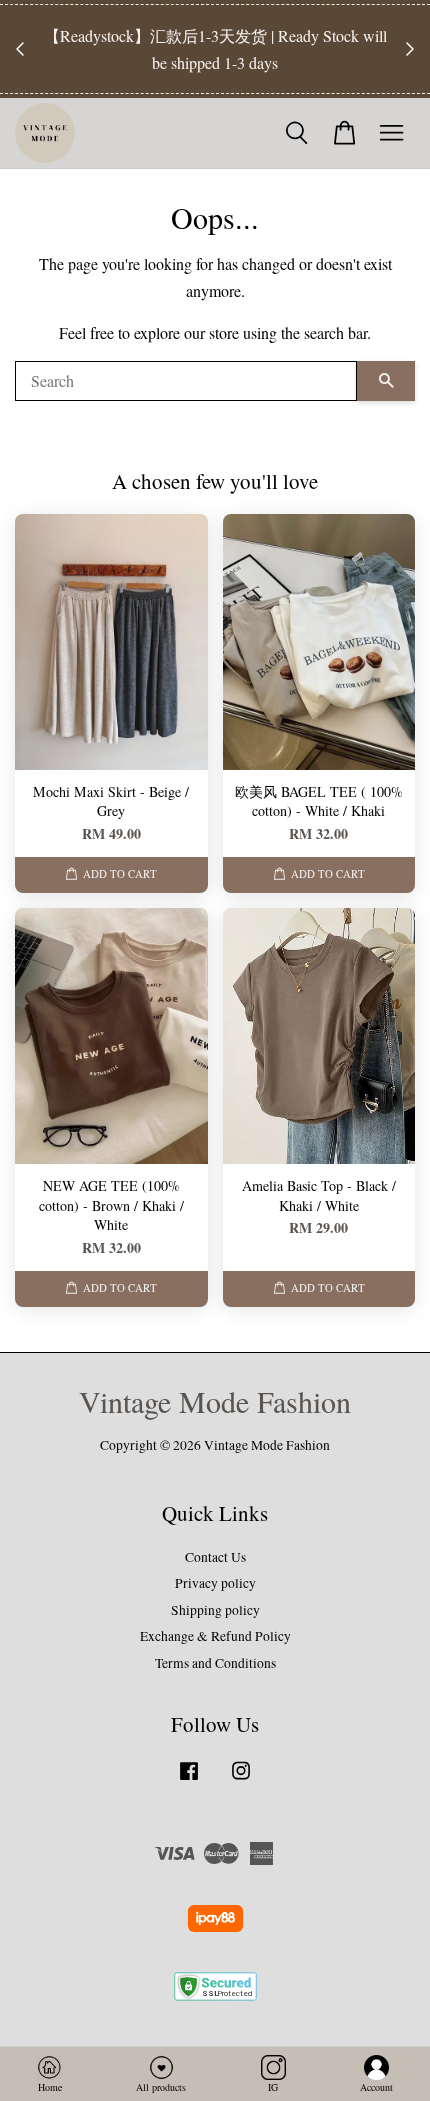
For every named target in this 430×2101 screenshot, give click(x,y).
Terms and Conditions (215, 1663)
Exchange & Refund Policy (215, 1636)
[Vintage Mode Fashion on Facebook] (189, 1780)
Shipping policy (215, 1610)
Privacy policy (215, 1583)
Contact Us (215, 1557)
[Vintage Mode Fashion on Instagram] (241, 1780)
